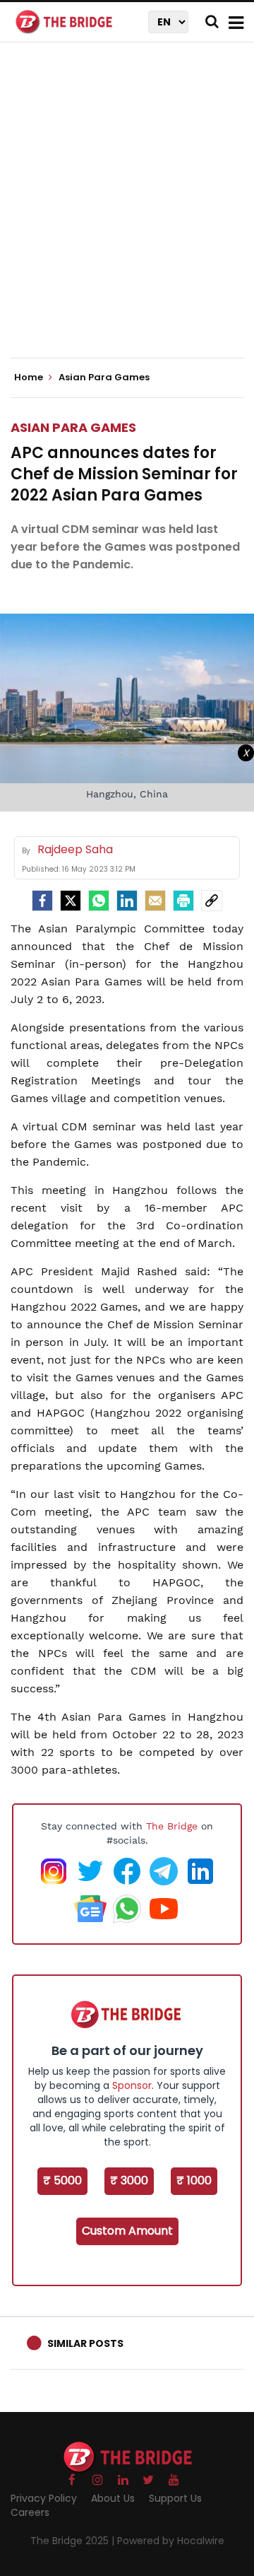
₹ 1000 (194, 2180)
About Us (113, 2498)
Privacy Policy (44, 2498)
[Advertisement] (127, 212)
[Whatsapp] (99, 901)
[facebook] (42, 901)
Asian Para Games (73, 427)
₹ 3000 (129, 2180)
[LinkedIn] (127, 901)
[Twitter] (71, 901)
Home (30, 377)
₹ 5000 (62, 2180)
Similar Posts (85, 2343)
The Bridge (172, 1826)
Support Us (175, 2498)
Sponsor (132, 2085)
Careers (30, 2512)
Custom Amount (127, 2231)
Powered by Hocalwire (171, 2541)
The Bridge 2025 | (74, 2541)
